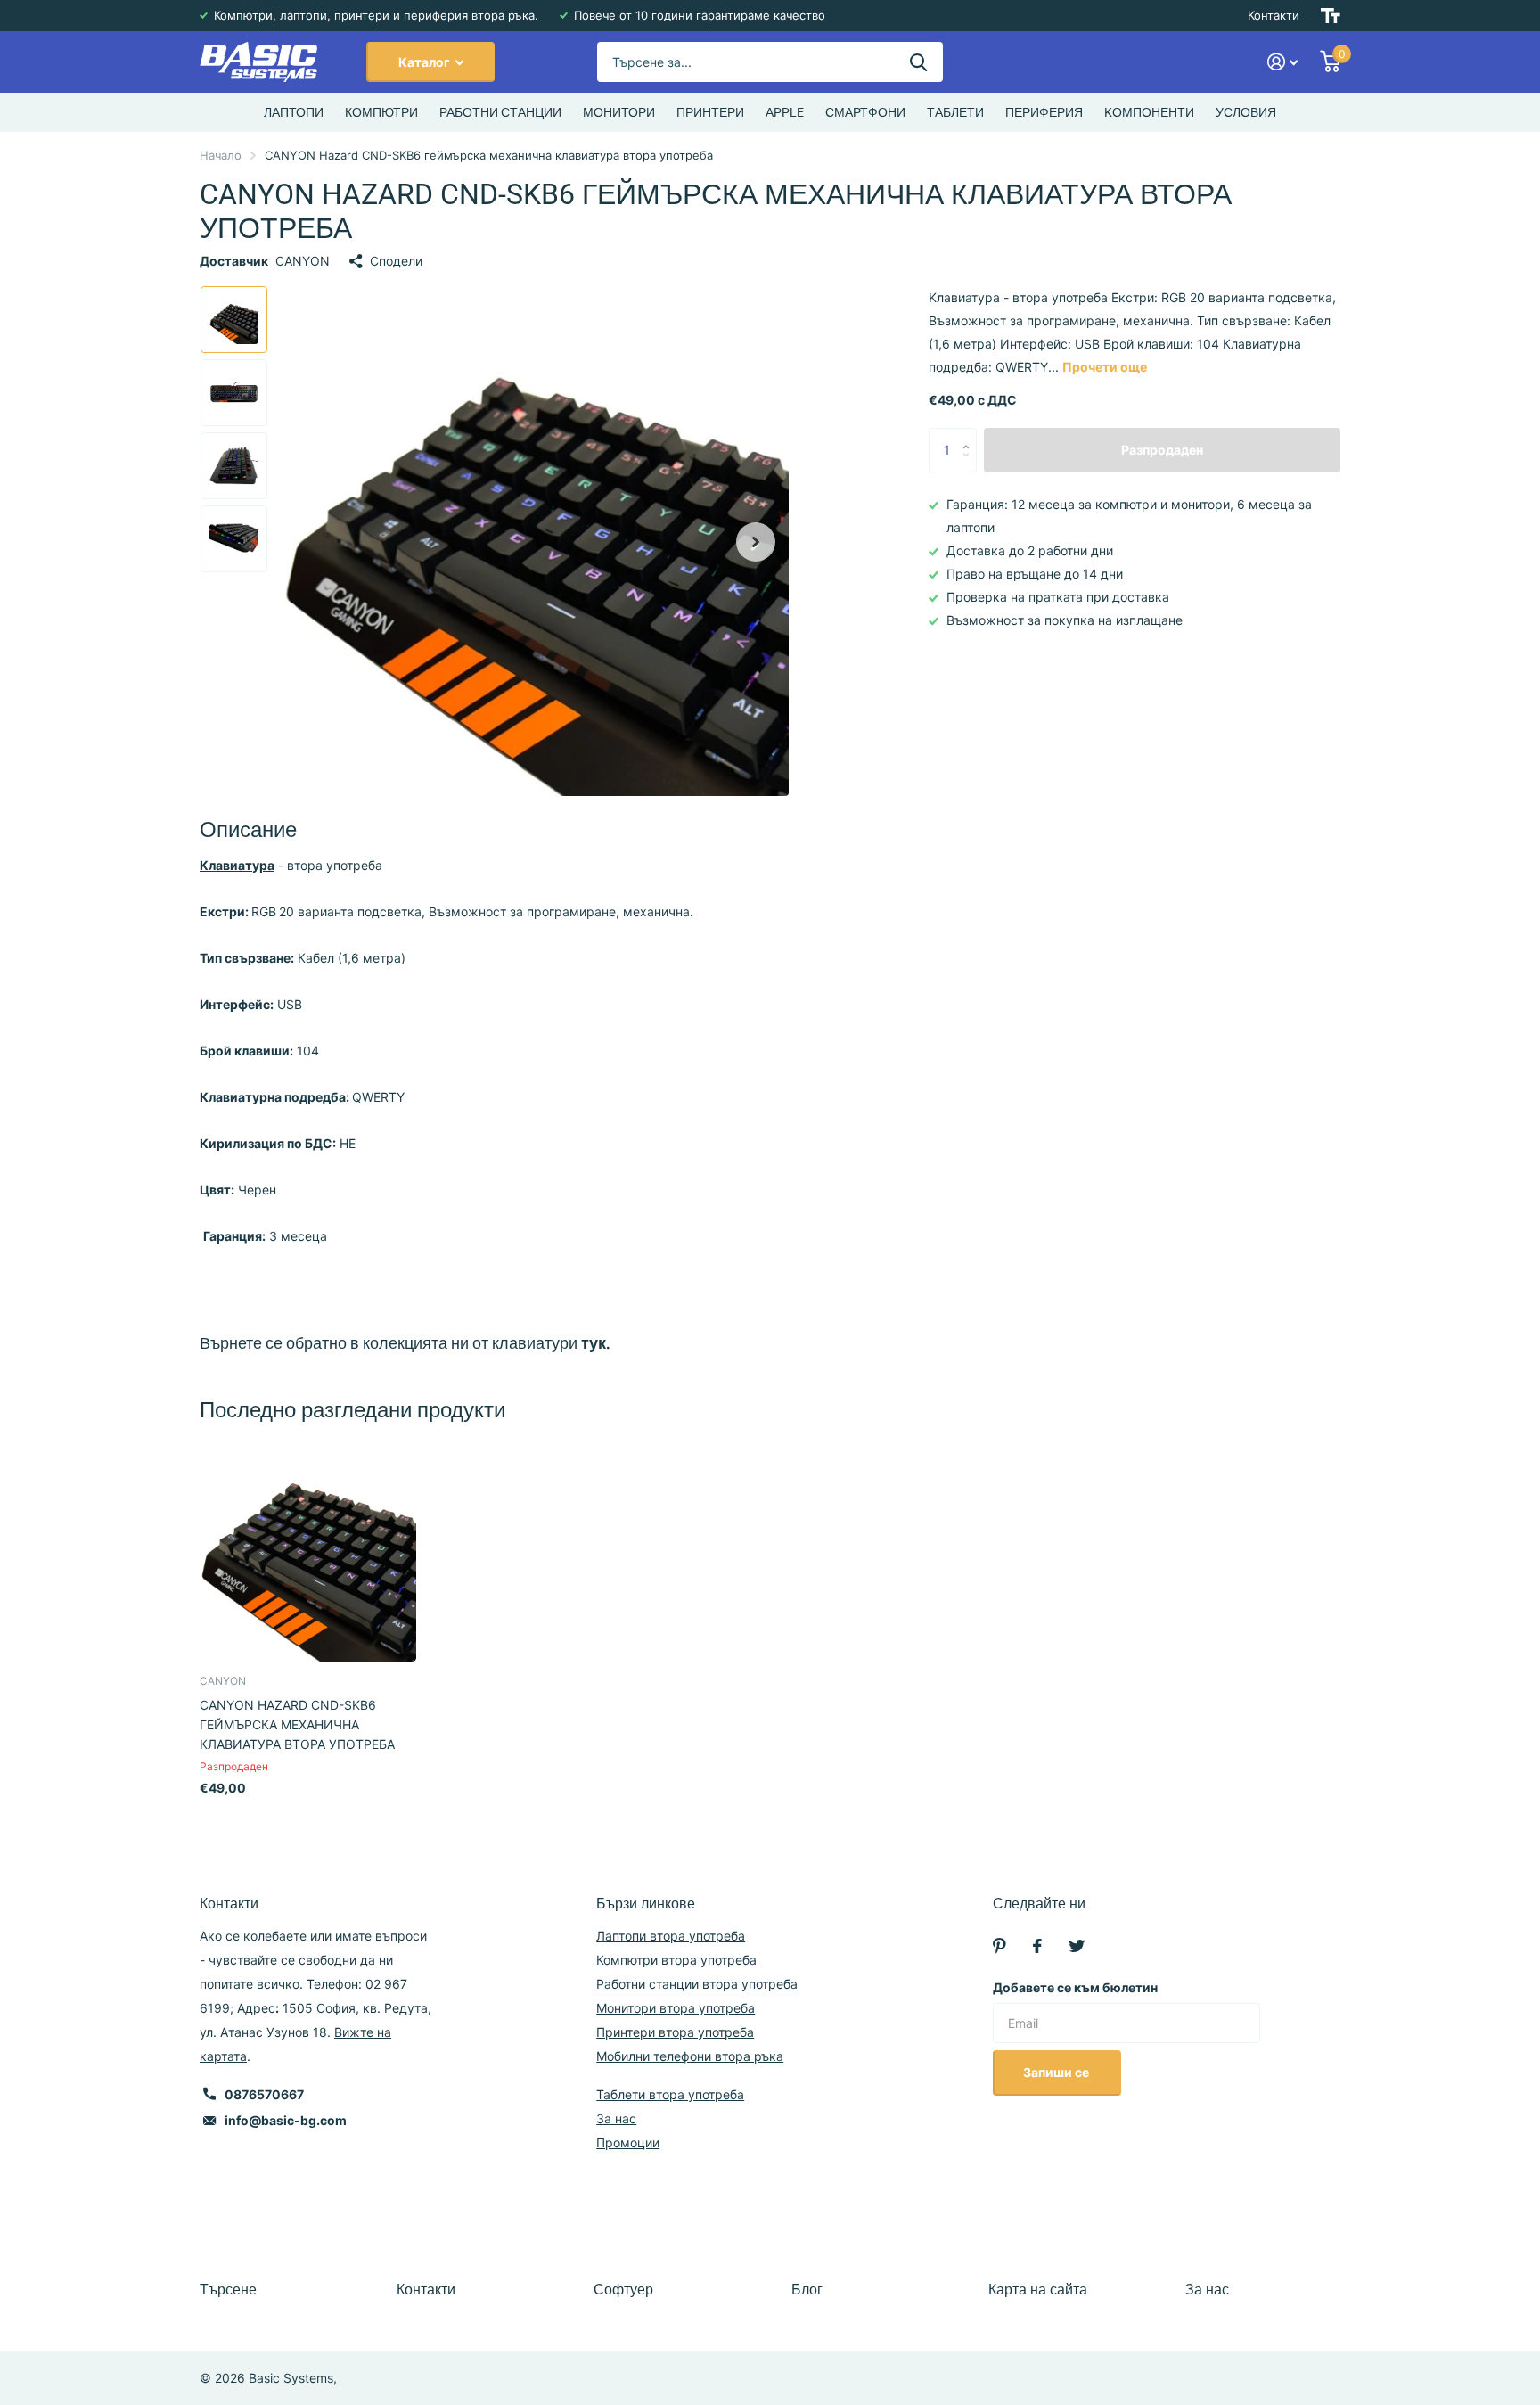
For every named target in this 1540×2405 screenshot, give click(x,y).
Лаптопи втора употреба (671, 1936)
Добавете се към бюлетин (1075, 1987)
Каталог (426, 62)
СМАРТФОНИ (865, 112)
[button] (756, 542)
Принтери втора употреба (675, 2032)
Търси (918, 62)
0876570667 (264, 2094)
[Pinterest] (999, 1946)
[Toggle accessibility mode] (1331, 16)
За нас (616, 2118)
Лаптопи (294, 112)
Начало (221, 155)
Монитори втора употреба (676, 2008)
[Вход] (1283, 62)
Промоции (628, 2142)
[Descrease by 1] (970, 466)
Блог (807, 2290)
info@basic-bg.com (286, 2120)
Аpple (785, 112)
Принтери (710, 112)
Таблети (955, 112)
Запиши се (1057, 2072)
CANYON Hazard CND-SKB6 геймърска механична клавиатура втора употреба (297, 1724)
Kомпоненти (1149, 112)
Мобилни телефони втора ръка (690, 2056)
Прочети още (1105, 367)
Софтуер (623, 2290)
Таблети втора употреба (670, 2094)
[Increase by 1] (970, 435)
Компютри (381, 112)
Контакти (1274, 15)
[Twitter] (1077, 1946)
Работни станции (500, 112)
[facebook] (1037, 1946)
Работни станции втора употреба (697, 1984)
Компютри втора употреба (676, 1960)
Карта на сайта (1038, 2290)
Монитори (619, 112)
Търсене (228, 2290)
